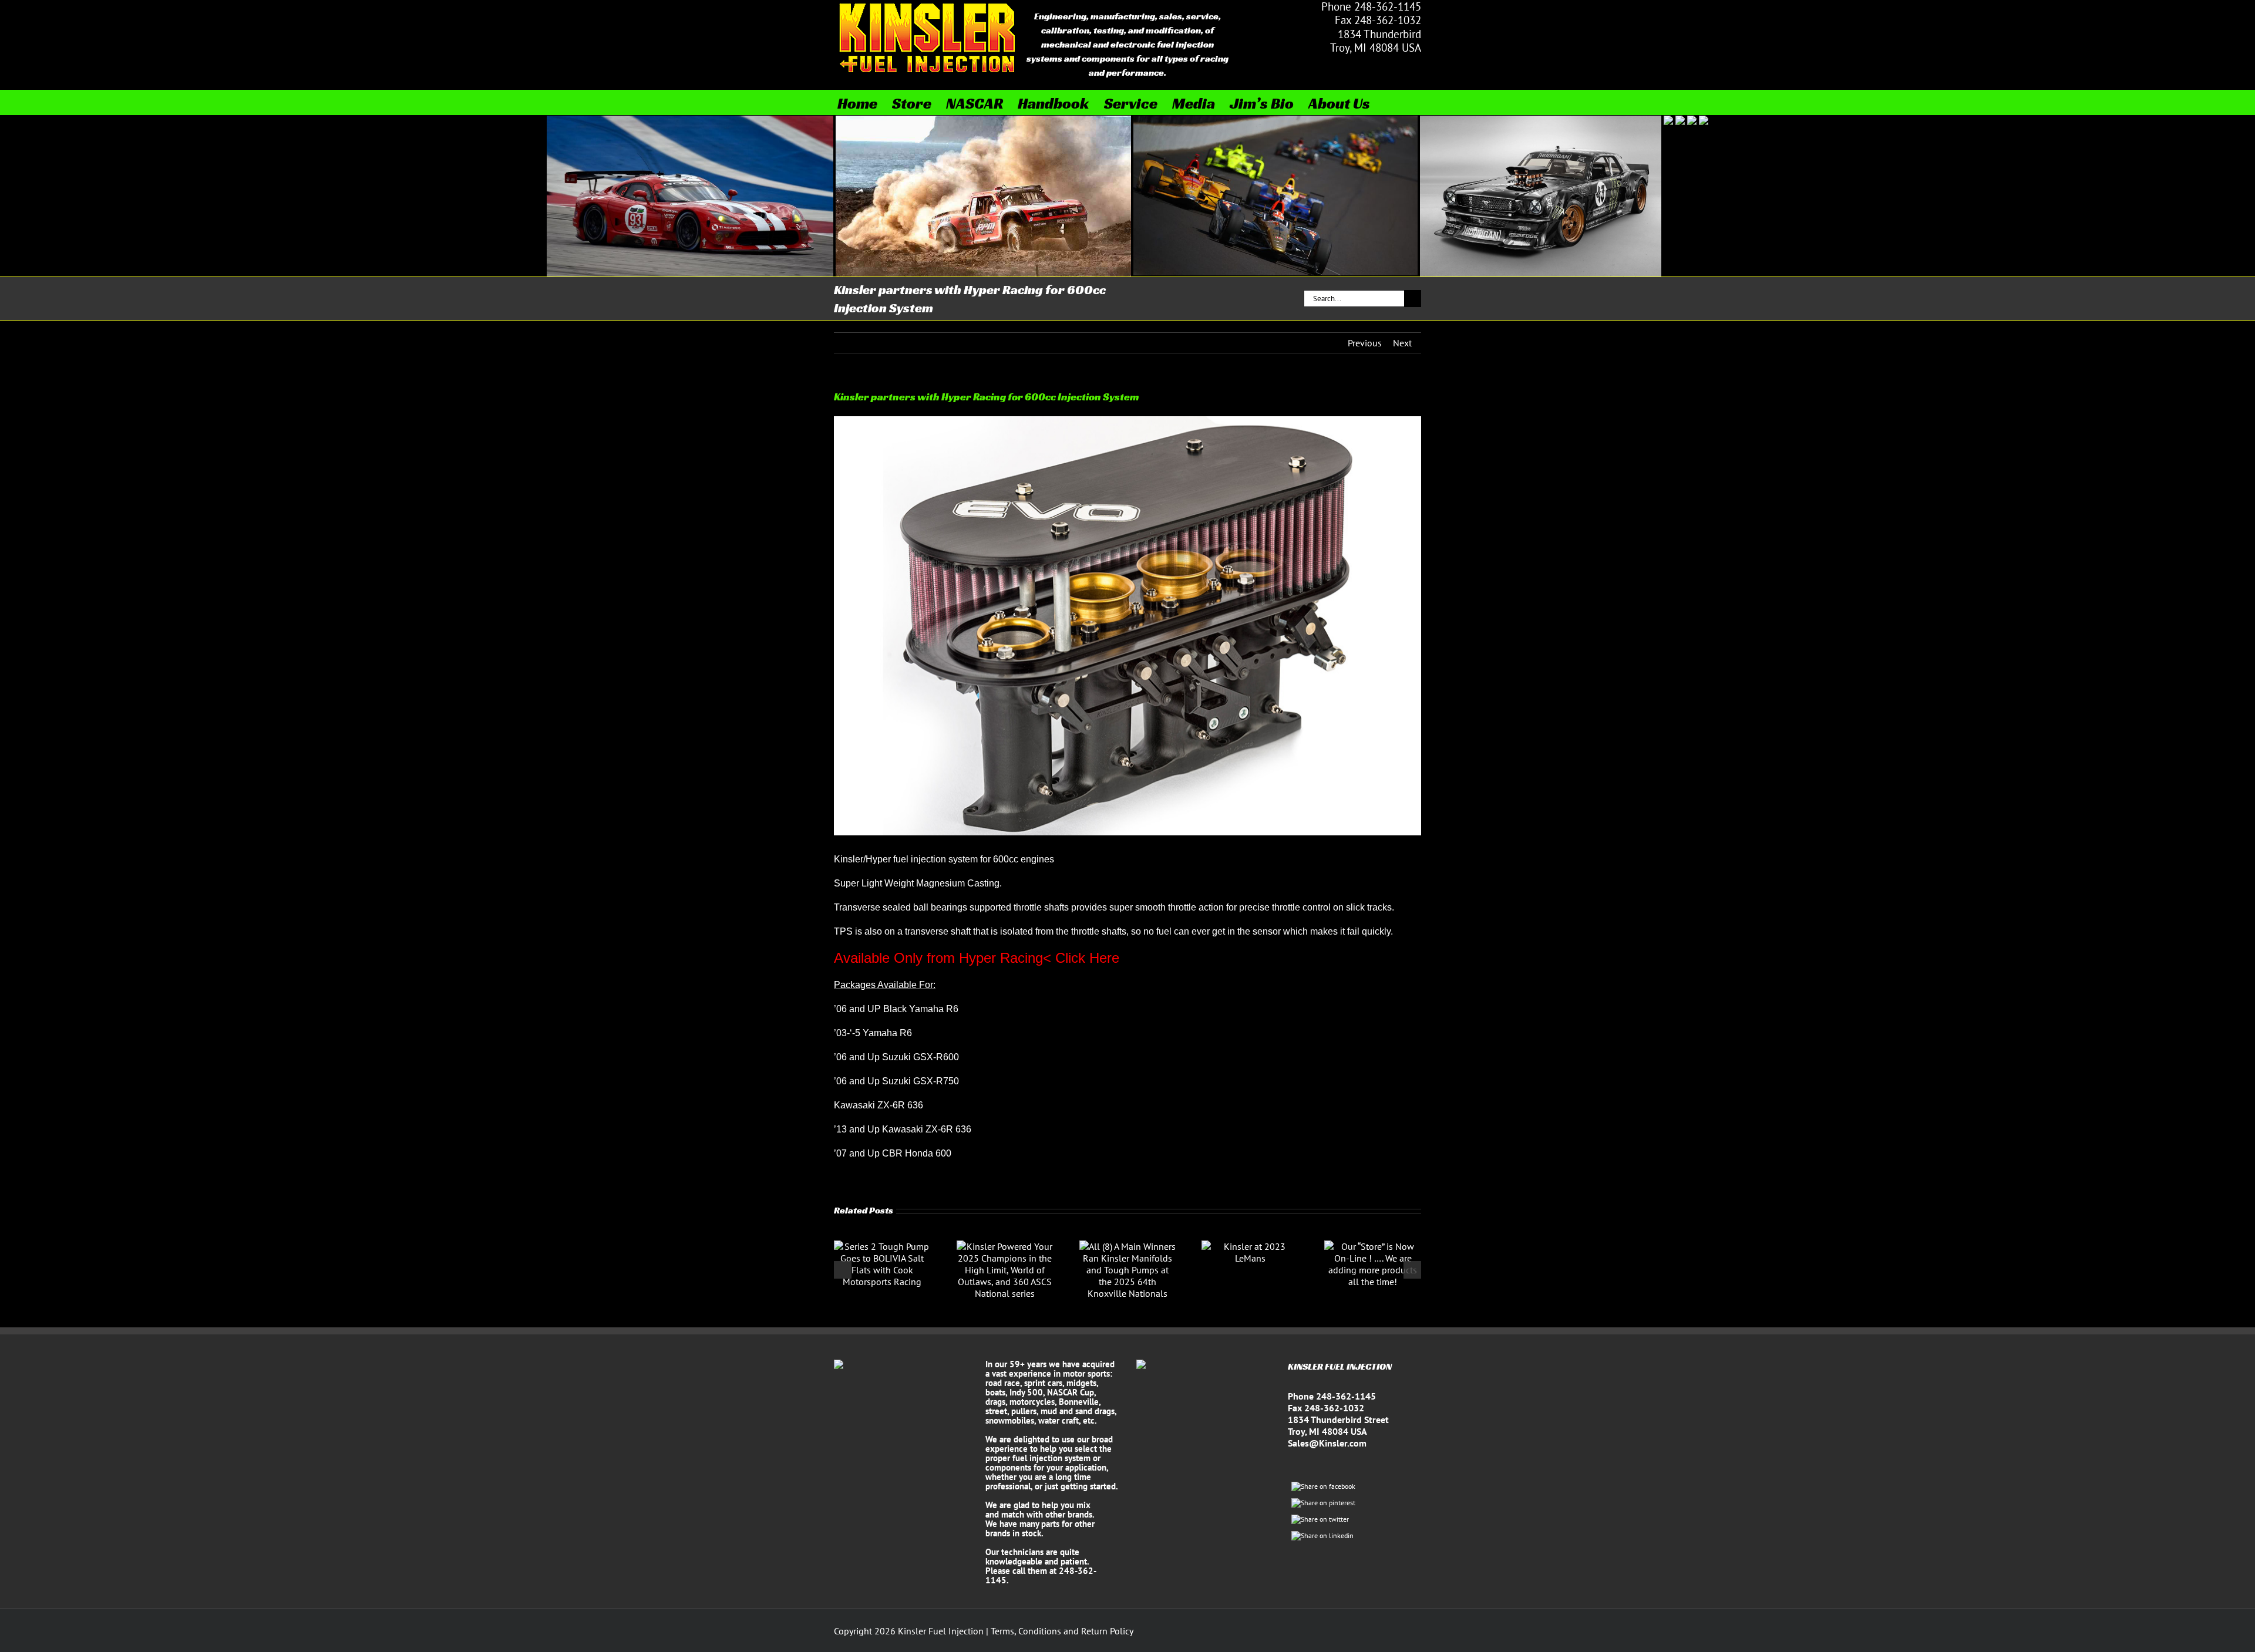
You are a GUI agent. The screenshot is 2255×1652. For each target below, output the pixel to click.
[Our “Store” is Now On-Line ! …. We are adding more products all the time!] (1373, 1246)
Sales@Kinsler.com (1327, 1443)
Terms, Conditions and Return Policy (1062, 1631)
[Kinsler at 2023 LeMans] (1250, 1246)
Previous (1365, 343)
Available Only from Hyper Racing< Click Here (977, 958)
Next (1402, 343)
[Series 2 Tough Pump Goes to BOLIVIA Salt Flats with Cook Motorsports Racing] (882, 1246)
